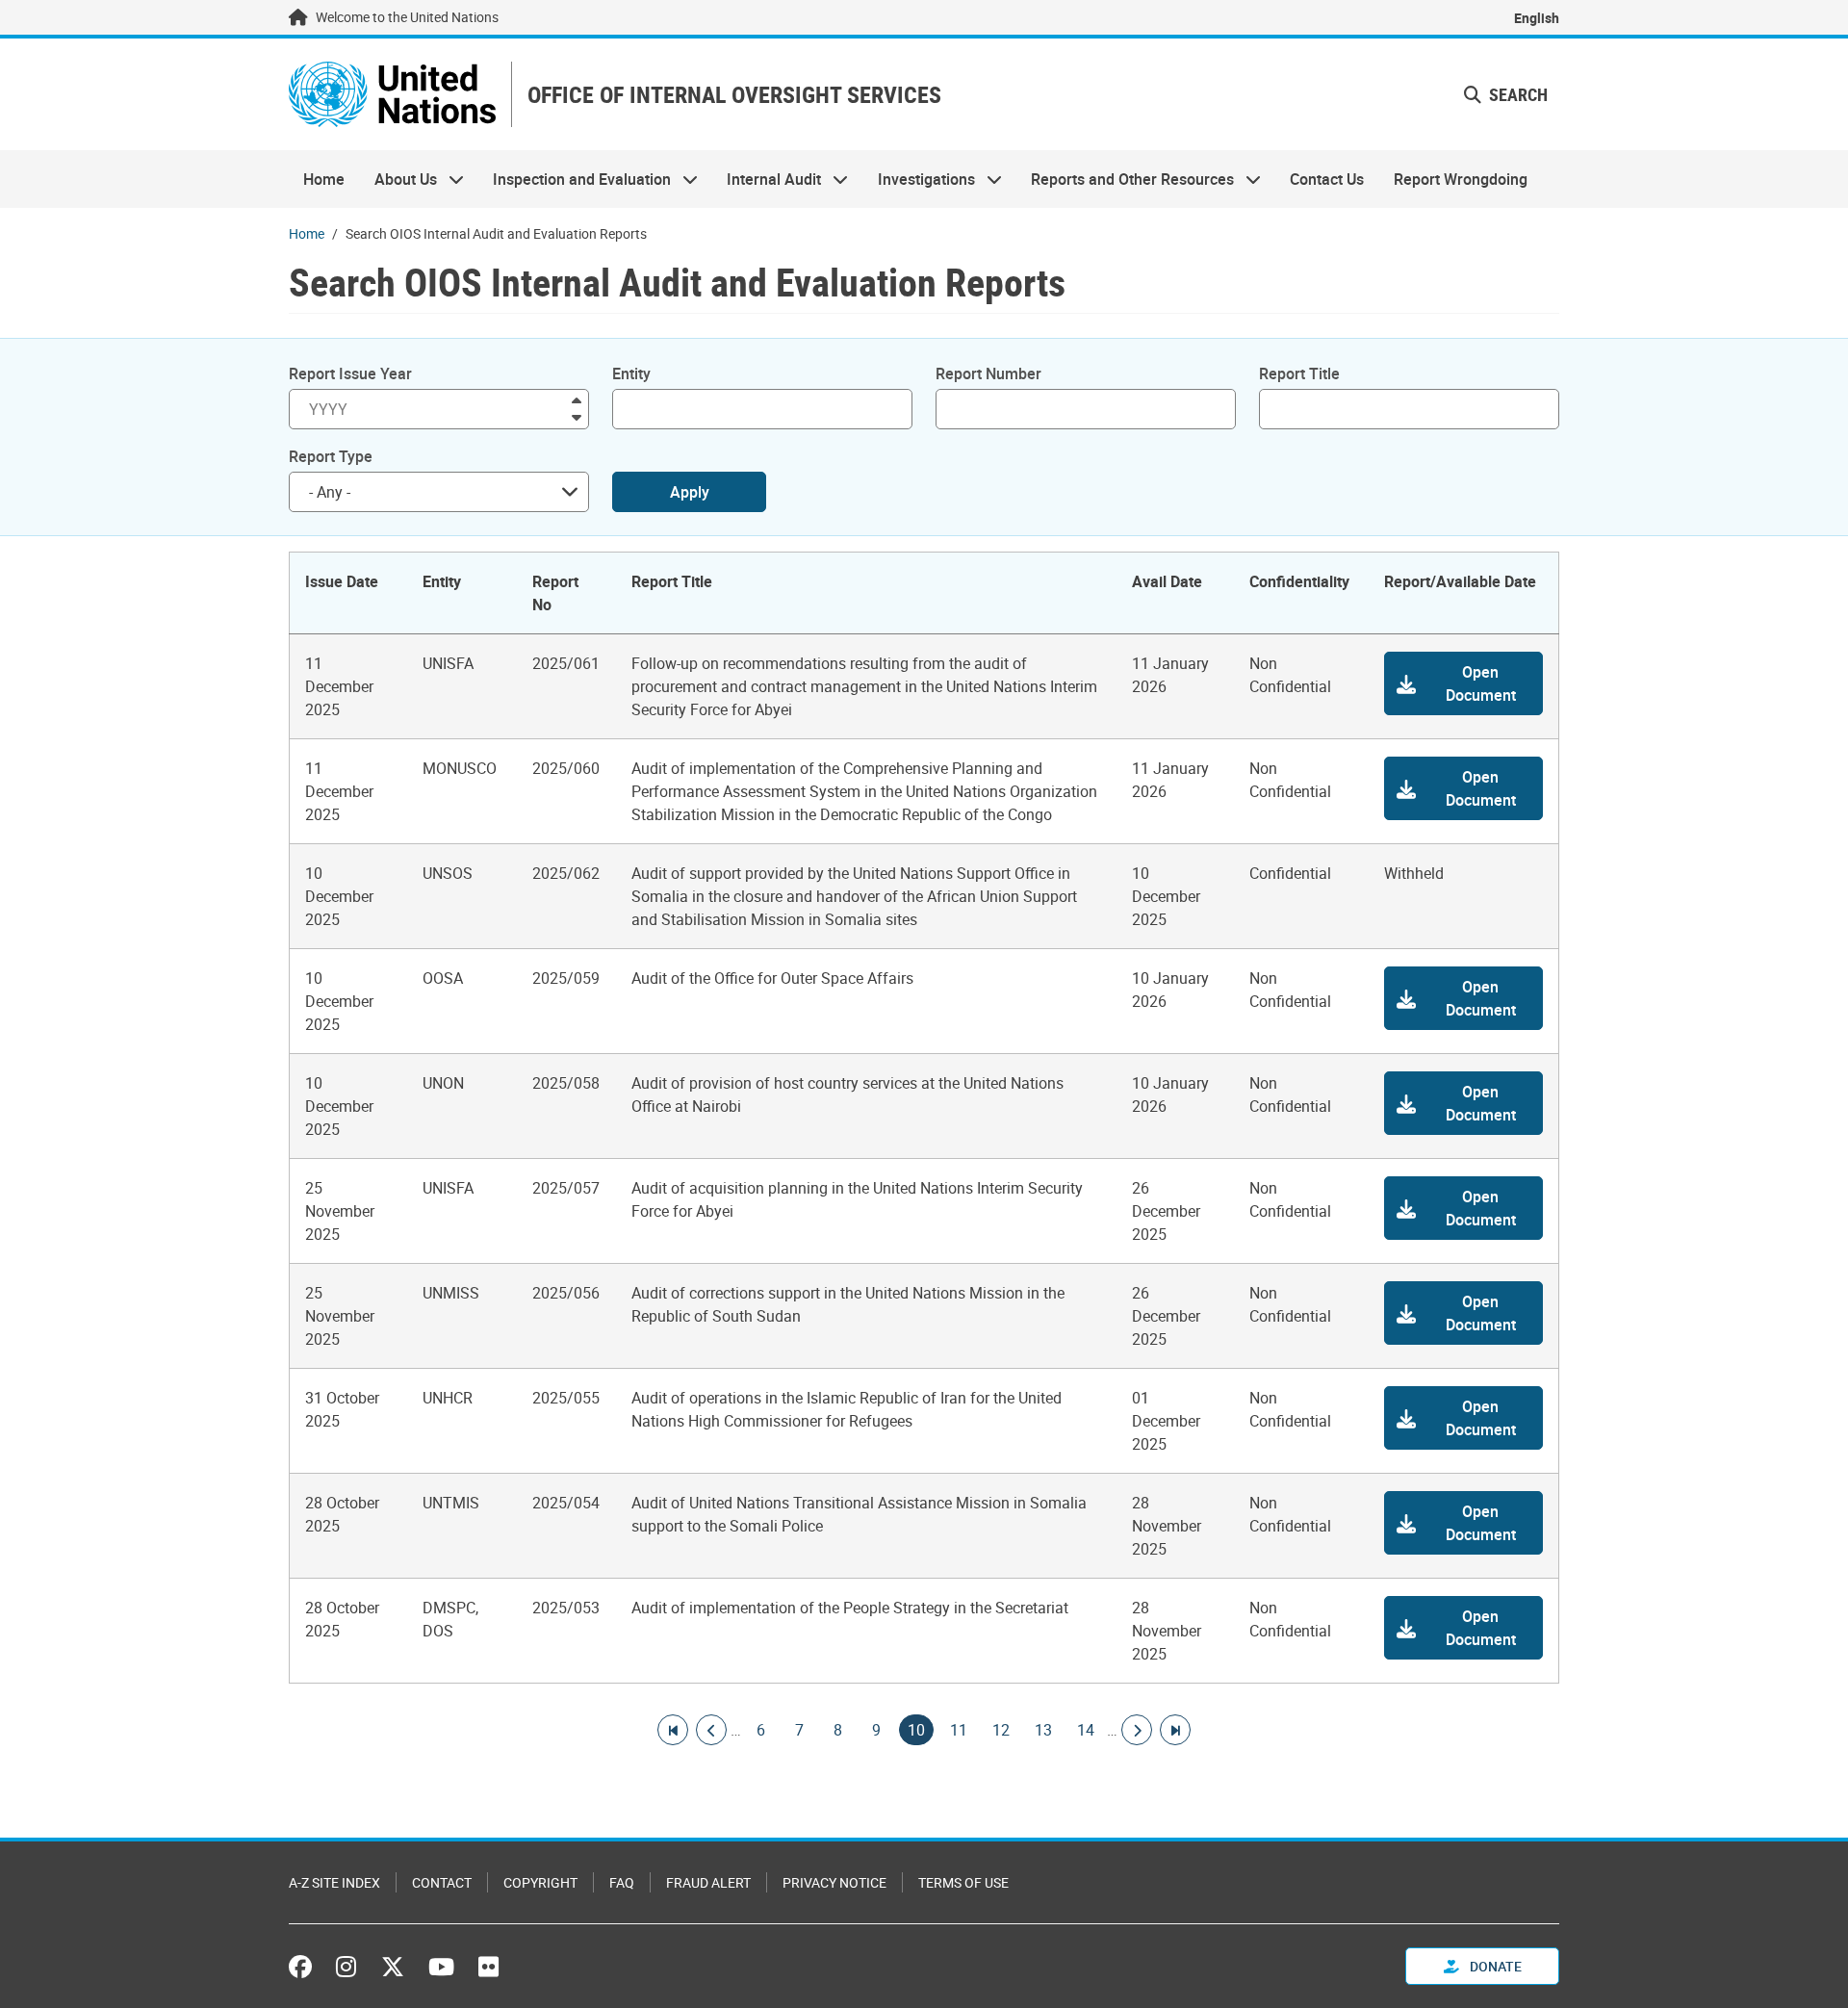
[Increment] (577, 399)
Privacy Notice (834, 1882)
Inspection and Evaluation (575, 179)
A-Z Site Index (334, 1882)
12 (1001, 1730)
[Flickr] (488, 1967)
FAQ (622, 1882)
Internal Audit (767, 179)
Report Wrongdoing (1461, 179)
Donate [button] (1494, 1966)
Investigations (919, 179)
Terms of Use (963, 1882)
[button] (1506, 95)
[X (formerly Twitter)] (393, 1967)
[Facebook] (305, 1967)
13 (1043, 1730)
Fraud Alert (708, 1882)
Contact (442, 1882)
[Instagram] (346, 1967)
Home (324, 179)
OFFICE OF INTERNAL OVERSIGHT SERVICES (734, 95)
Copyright (540, 1882)
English (1537, 18)
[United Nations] (392, 94)
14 (1086, 1730)
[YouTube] (441, 1967)
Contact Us (1327, 179)
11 (959, 1730)
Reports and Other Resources (1125, 179)
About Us (398, 179)
